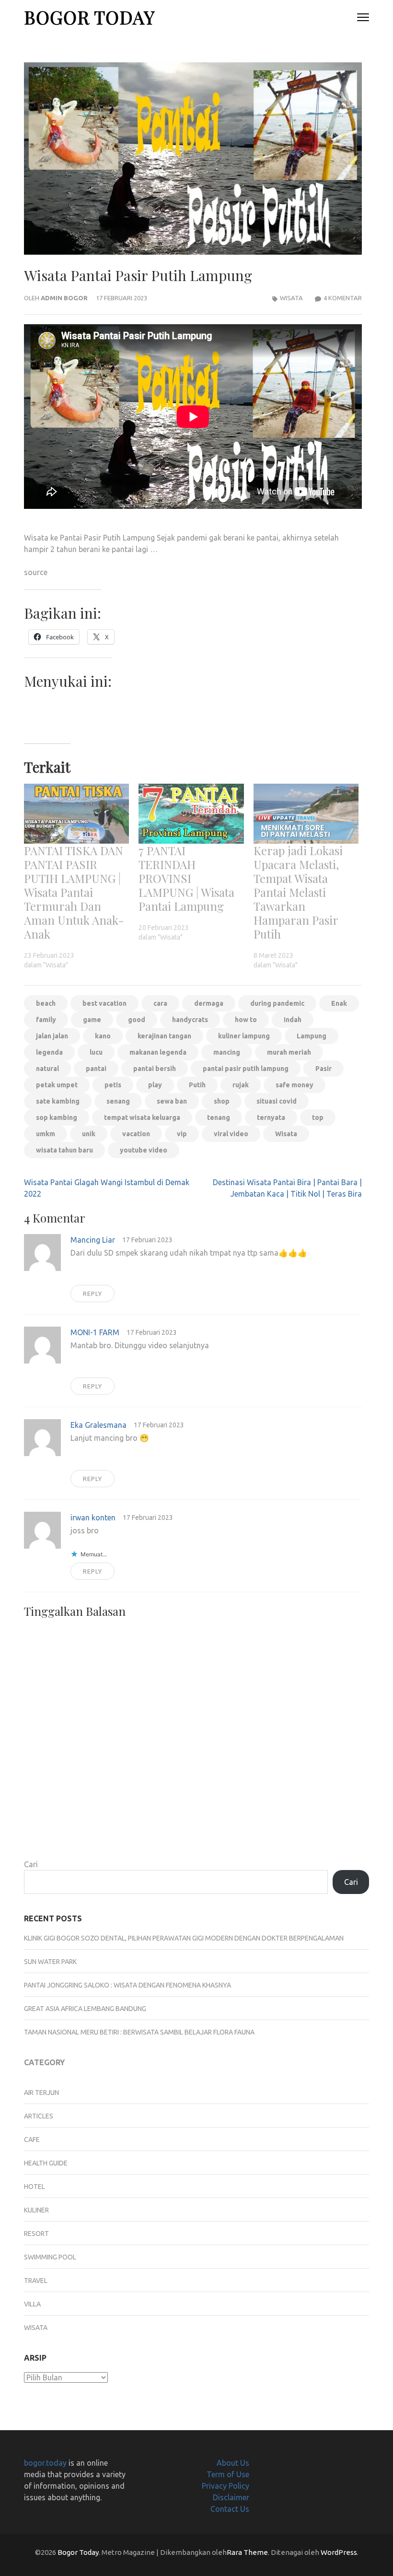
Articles (39, 2116)
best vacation (104, 1003)
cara (160, 1003)
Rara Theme (247, 2552)
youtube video (144, 1150)
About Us (233, 2463)
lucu (96, 1052)
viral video (231, 1134)
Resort (36, 2234)
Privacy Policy (225, 2486)
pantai (96, 1069)
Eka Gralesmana (98, 1425)
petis (113, 1085)
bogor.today (45, 2463)
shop (222, 1101)
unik (89, 1134)
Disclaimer (231, 2497)
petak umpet (57, 1085)
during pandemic (277, 1003)
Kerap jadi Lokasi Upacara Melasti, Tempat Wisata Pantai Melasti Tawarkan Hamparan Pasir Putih (298, 892)
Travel (36, 2281)
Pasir (324, 1069)
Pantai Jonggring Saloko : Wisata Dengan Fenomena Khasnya (127, 1985)
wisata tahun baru (64, 1150)
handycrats (190, 1020)
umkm (46, 1134)
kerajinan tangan (164, 1036)
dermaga (209, 1003)
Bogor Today (89, 17)
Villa (32, 2304)
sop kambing (57, 1117)
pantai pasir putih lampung (246, 1069)
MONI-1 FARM (95, 1332)
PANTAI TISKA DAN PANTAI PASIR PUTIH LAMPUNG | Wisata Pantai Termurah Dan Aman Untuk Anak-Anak (74, 892)
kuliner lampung (244, 1036)
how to (246, 1020)
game (92, 1020)
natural (47, 1069)
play (155, 1085)
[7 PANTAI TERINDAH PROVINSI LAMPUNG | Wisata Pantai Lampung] (191, 814)
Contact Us (230, 2509)
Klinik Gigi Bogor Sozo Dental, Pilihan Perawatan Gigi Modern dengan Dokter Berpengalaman (184, 1938)
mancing (227, 1052)
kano (103, 1036)
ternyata (271, 1117)
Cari (31, 1864)
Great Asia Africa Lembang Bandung (85, 2009)
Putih (197, 1085)
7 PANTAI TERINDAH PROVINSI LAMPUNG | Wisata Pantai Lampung (186, 878)
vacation (136, 1134)
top (318, 1117)
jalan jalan (52, 1036)
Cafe (32, 2140)
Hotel (35, 2187)
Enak (339, 1003)
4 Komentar (343, 298)
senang (118, 1101)
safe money (295, 1085)
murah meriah (289, 1052)
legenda (49, 1052)
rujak (241, 1085)
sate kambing (58, 1101)
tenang (219, 1117)
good (137, 1020)
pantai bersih (155, 1069)
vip (182, 1134)
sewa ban (172, 1101)
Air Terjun (41, 2093)
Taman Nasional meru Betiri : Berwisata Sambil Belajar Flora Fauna (139, 2032)
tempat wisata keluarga (142, 1117)
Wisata (291, 298)
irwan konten (93, 1517)
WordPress (339, 2552)
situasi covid (277, 1101)
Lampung (312, 1036)
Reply (92, 1294)
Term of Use (228, 2474)
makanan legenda (158, 1052)
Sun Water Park (50, 1962)
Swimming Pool (50, 2257)
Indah (293, 1020)
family (46, 1020)
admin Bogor (64, 298)
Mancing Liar (93, 1240)
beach (46, 1003)
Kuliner (36, 2210)
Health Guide (46, 2163)
